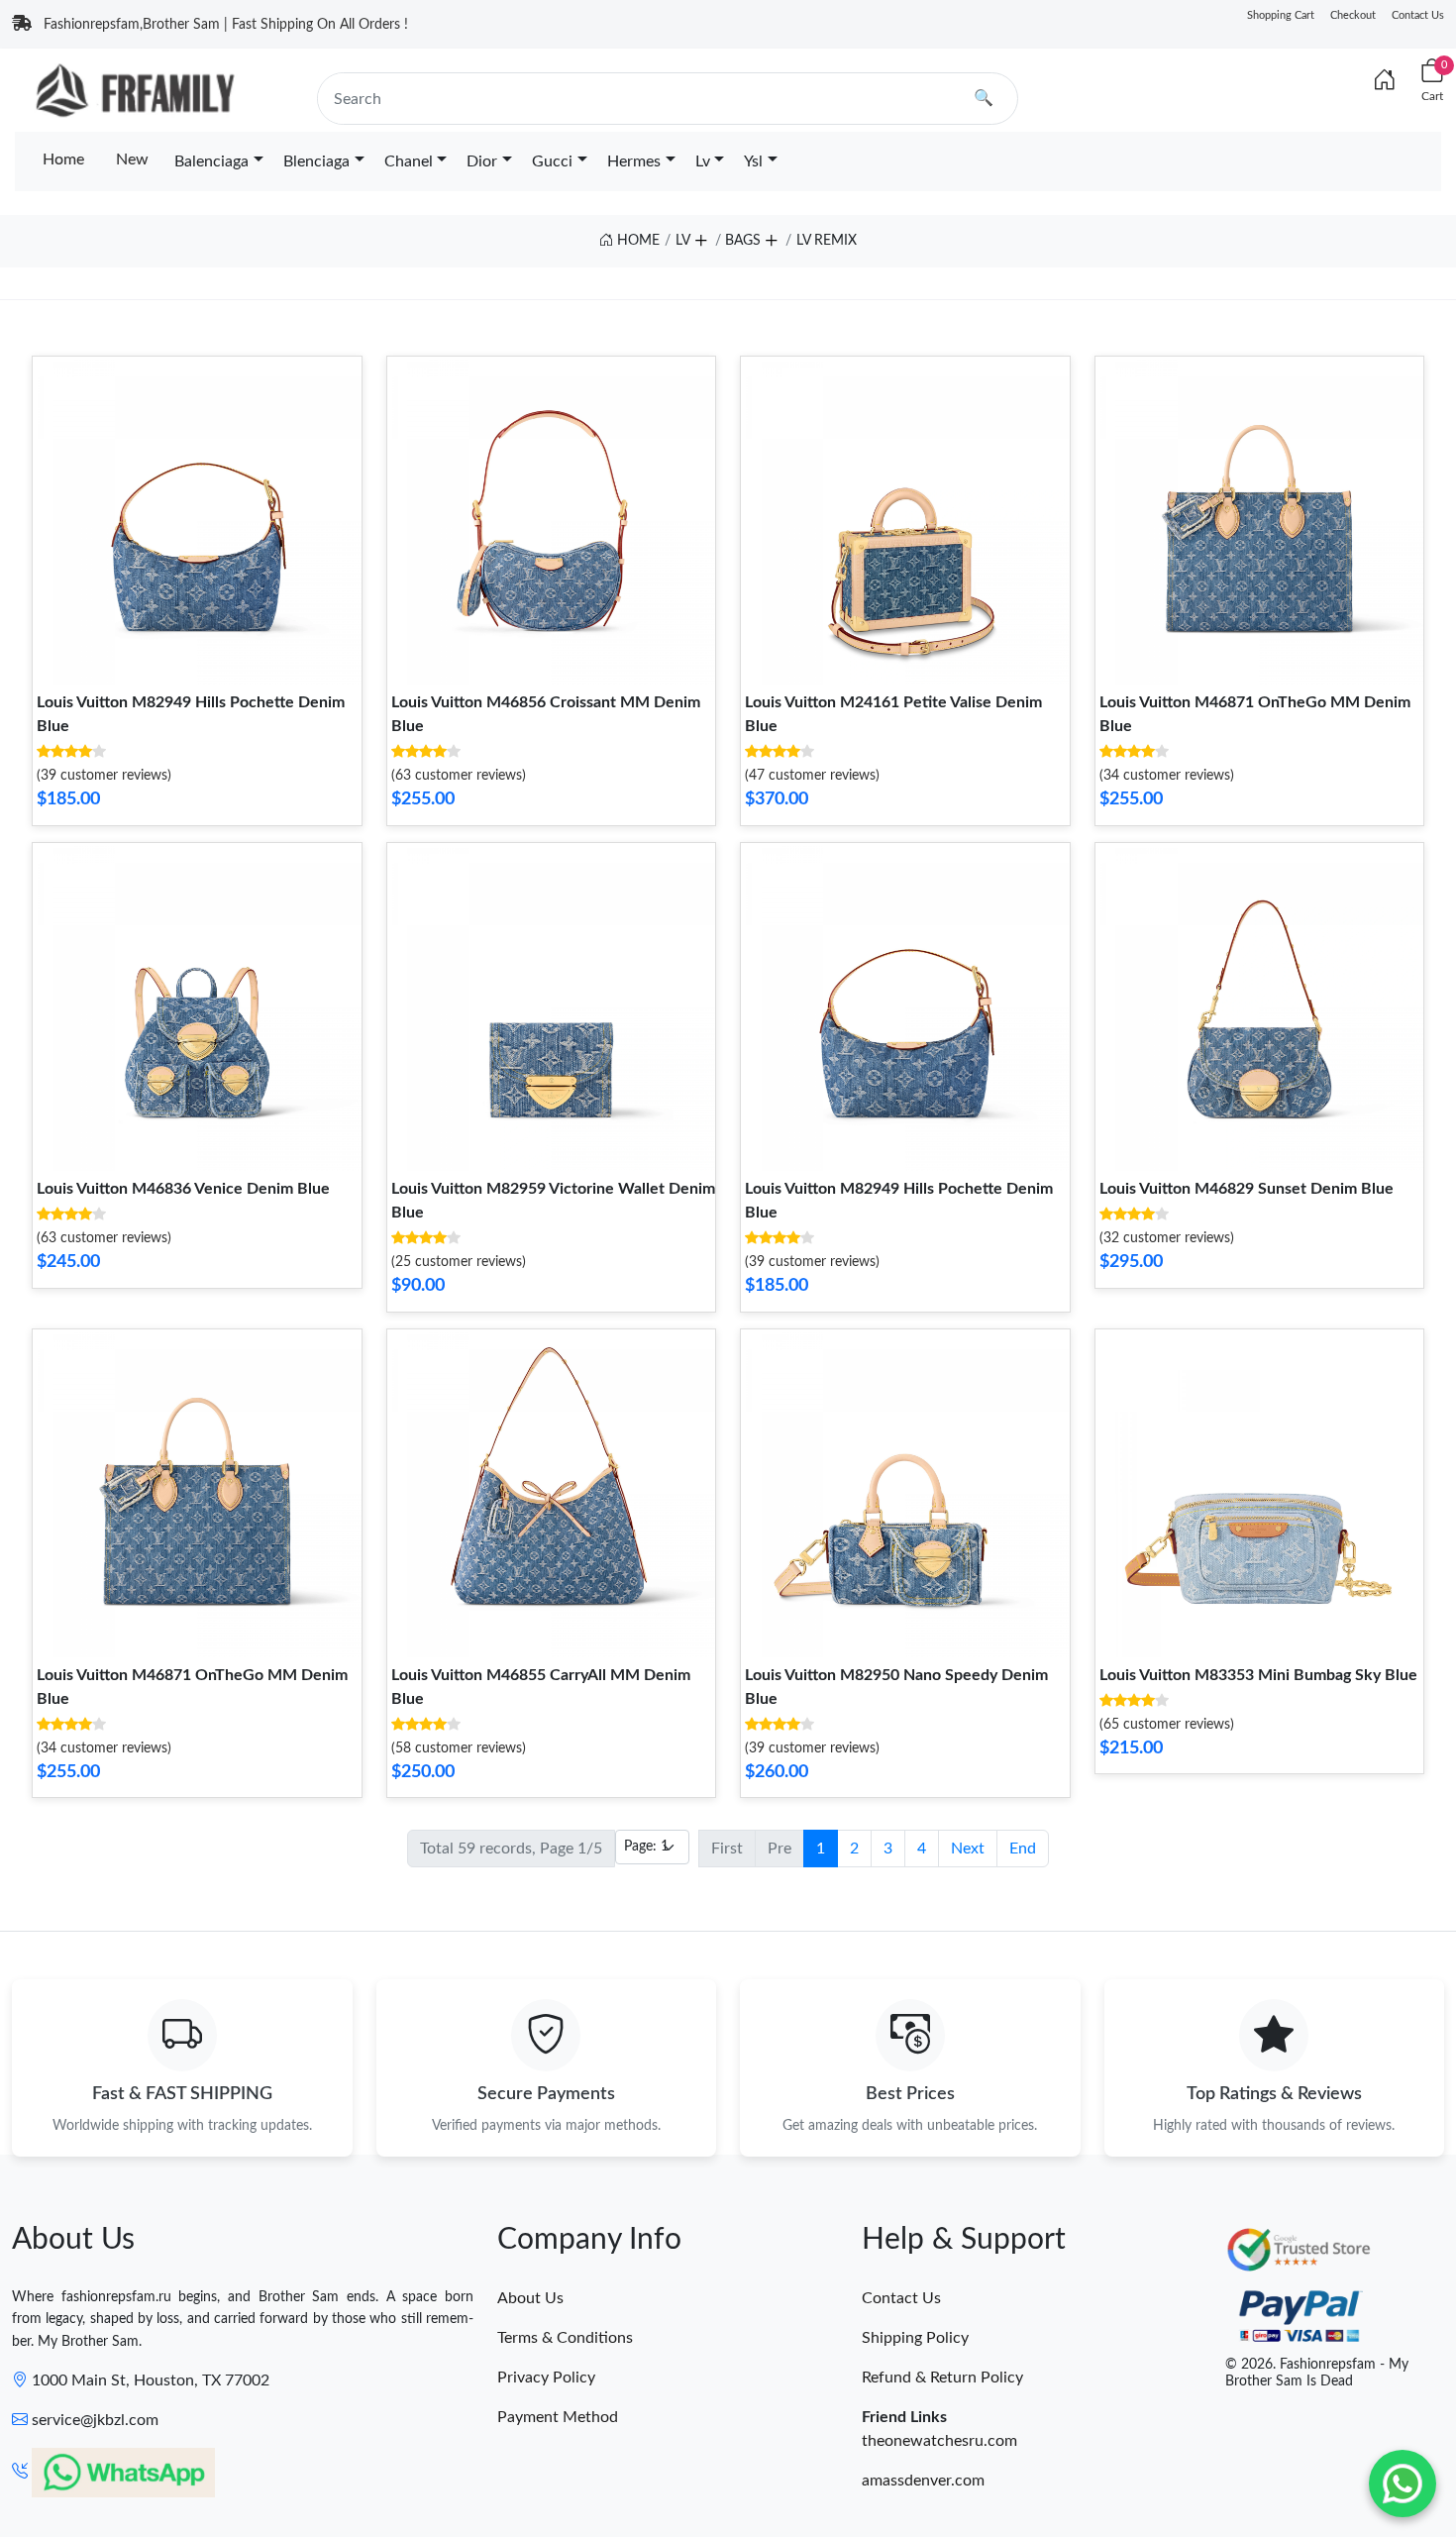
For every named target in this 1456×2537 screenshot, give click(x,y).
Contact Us (1418, 15)
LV (683, 241)
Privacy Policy (546, 2378)
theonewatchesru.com (939, 2441)
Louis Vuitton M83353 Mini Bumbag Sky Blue (1258, 1675)
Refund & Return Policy (942, 2378)
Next (968, 1849)
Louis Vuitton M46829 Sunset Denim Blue (1247, 1189)
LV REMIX (827, 241)
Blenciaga (316, 161)
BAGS (743, 241)
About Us (530, 2298)
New (132, 159)
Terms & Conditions (565, 2338)
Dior (482, 161)
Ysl (753, 161)
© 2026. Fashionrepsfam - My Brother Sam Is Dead (1317, 2373)
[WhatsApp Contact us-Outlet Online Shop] (1403, 2484)
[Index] (1385, 81)
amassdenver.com (923, 2481)
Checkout (1353, 15)
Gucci (552, 161)
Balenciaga (211, 161)
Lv (703, 161)
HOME (636, 241)
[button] (700, 237)
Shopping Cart (1281, 15)
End (1023, 1849)
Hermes (634, 161)
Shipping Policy (915, 2338)
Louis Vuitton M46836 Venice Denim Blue (183, 1189)
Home (63, 159)
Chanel (409, 161)
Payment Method (558, 2417)
